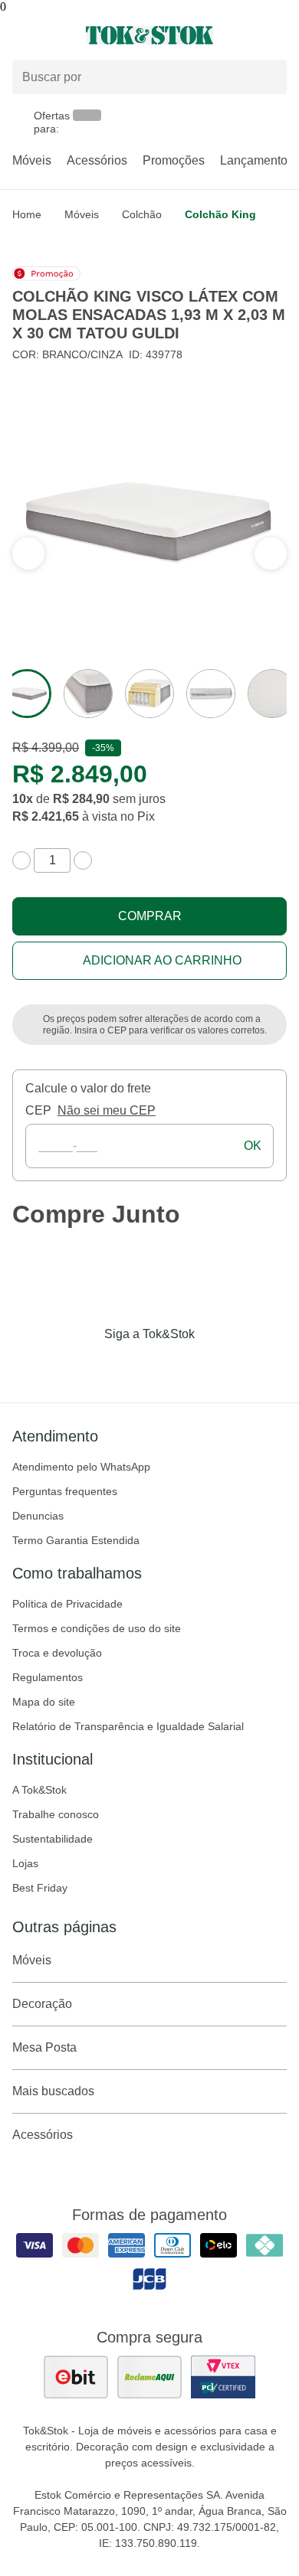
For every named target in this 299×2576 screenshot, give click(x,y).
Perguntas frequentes (65, 1491)
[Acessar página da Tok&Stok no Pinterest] (171, 1366)
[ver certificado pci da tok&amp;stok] (223, 2377)
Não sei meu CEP (107, 1110)
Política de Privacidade (67, 1604)
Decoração (42, 2004)
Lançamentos (257, 160)
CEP (38, 1110)
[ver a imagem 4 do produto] (211, 694)
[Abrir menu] (50, 35)
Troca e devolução (57, 1653)
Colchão (142, 214)
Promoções (174, 160)
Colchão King (220, 214)
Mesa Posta (44, 2047)
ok (253, 1146)
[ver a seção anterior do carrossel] (271, 553)
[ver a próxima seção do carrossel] (28, 553)
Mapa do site (44, 1702)
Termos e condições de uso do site (97, 1628)
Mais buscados (53, 2091)
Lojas (25, 1863)
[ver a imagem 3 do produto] (149, 694)
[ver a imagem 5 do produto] (272, 694)
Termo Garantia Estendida (76, 1540)
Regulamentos (48, 1677)
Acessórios (97, 160)
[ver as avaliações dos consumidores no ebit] (76, 2377)
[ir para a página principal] (149, 35)
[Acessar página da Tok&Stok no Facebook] (85, 1366)
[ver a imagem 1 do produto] (27, 694)
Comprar (150, 916)
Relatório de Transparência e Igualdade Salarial (128, 1726)
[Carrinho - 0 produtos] (278, 35)
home (27, 214)
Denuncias (38, 1516)
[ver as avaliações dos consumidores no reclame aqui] (149, 2377)
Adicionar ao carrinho (162, 960)
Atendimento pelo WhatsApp (81, 1467)
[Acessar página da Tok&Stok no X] (214, 1366)
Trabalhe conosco (56, 1814)
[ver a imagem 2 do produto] (88, 694)
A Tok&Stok (39, 1790)
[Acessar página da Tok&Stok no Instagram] (128, 1366)
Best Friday (40, 1888)
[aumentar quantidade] (83, 860)
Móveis (32, 160)
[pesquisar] (268, 77)
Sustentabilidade (53, 1839)
